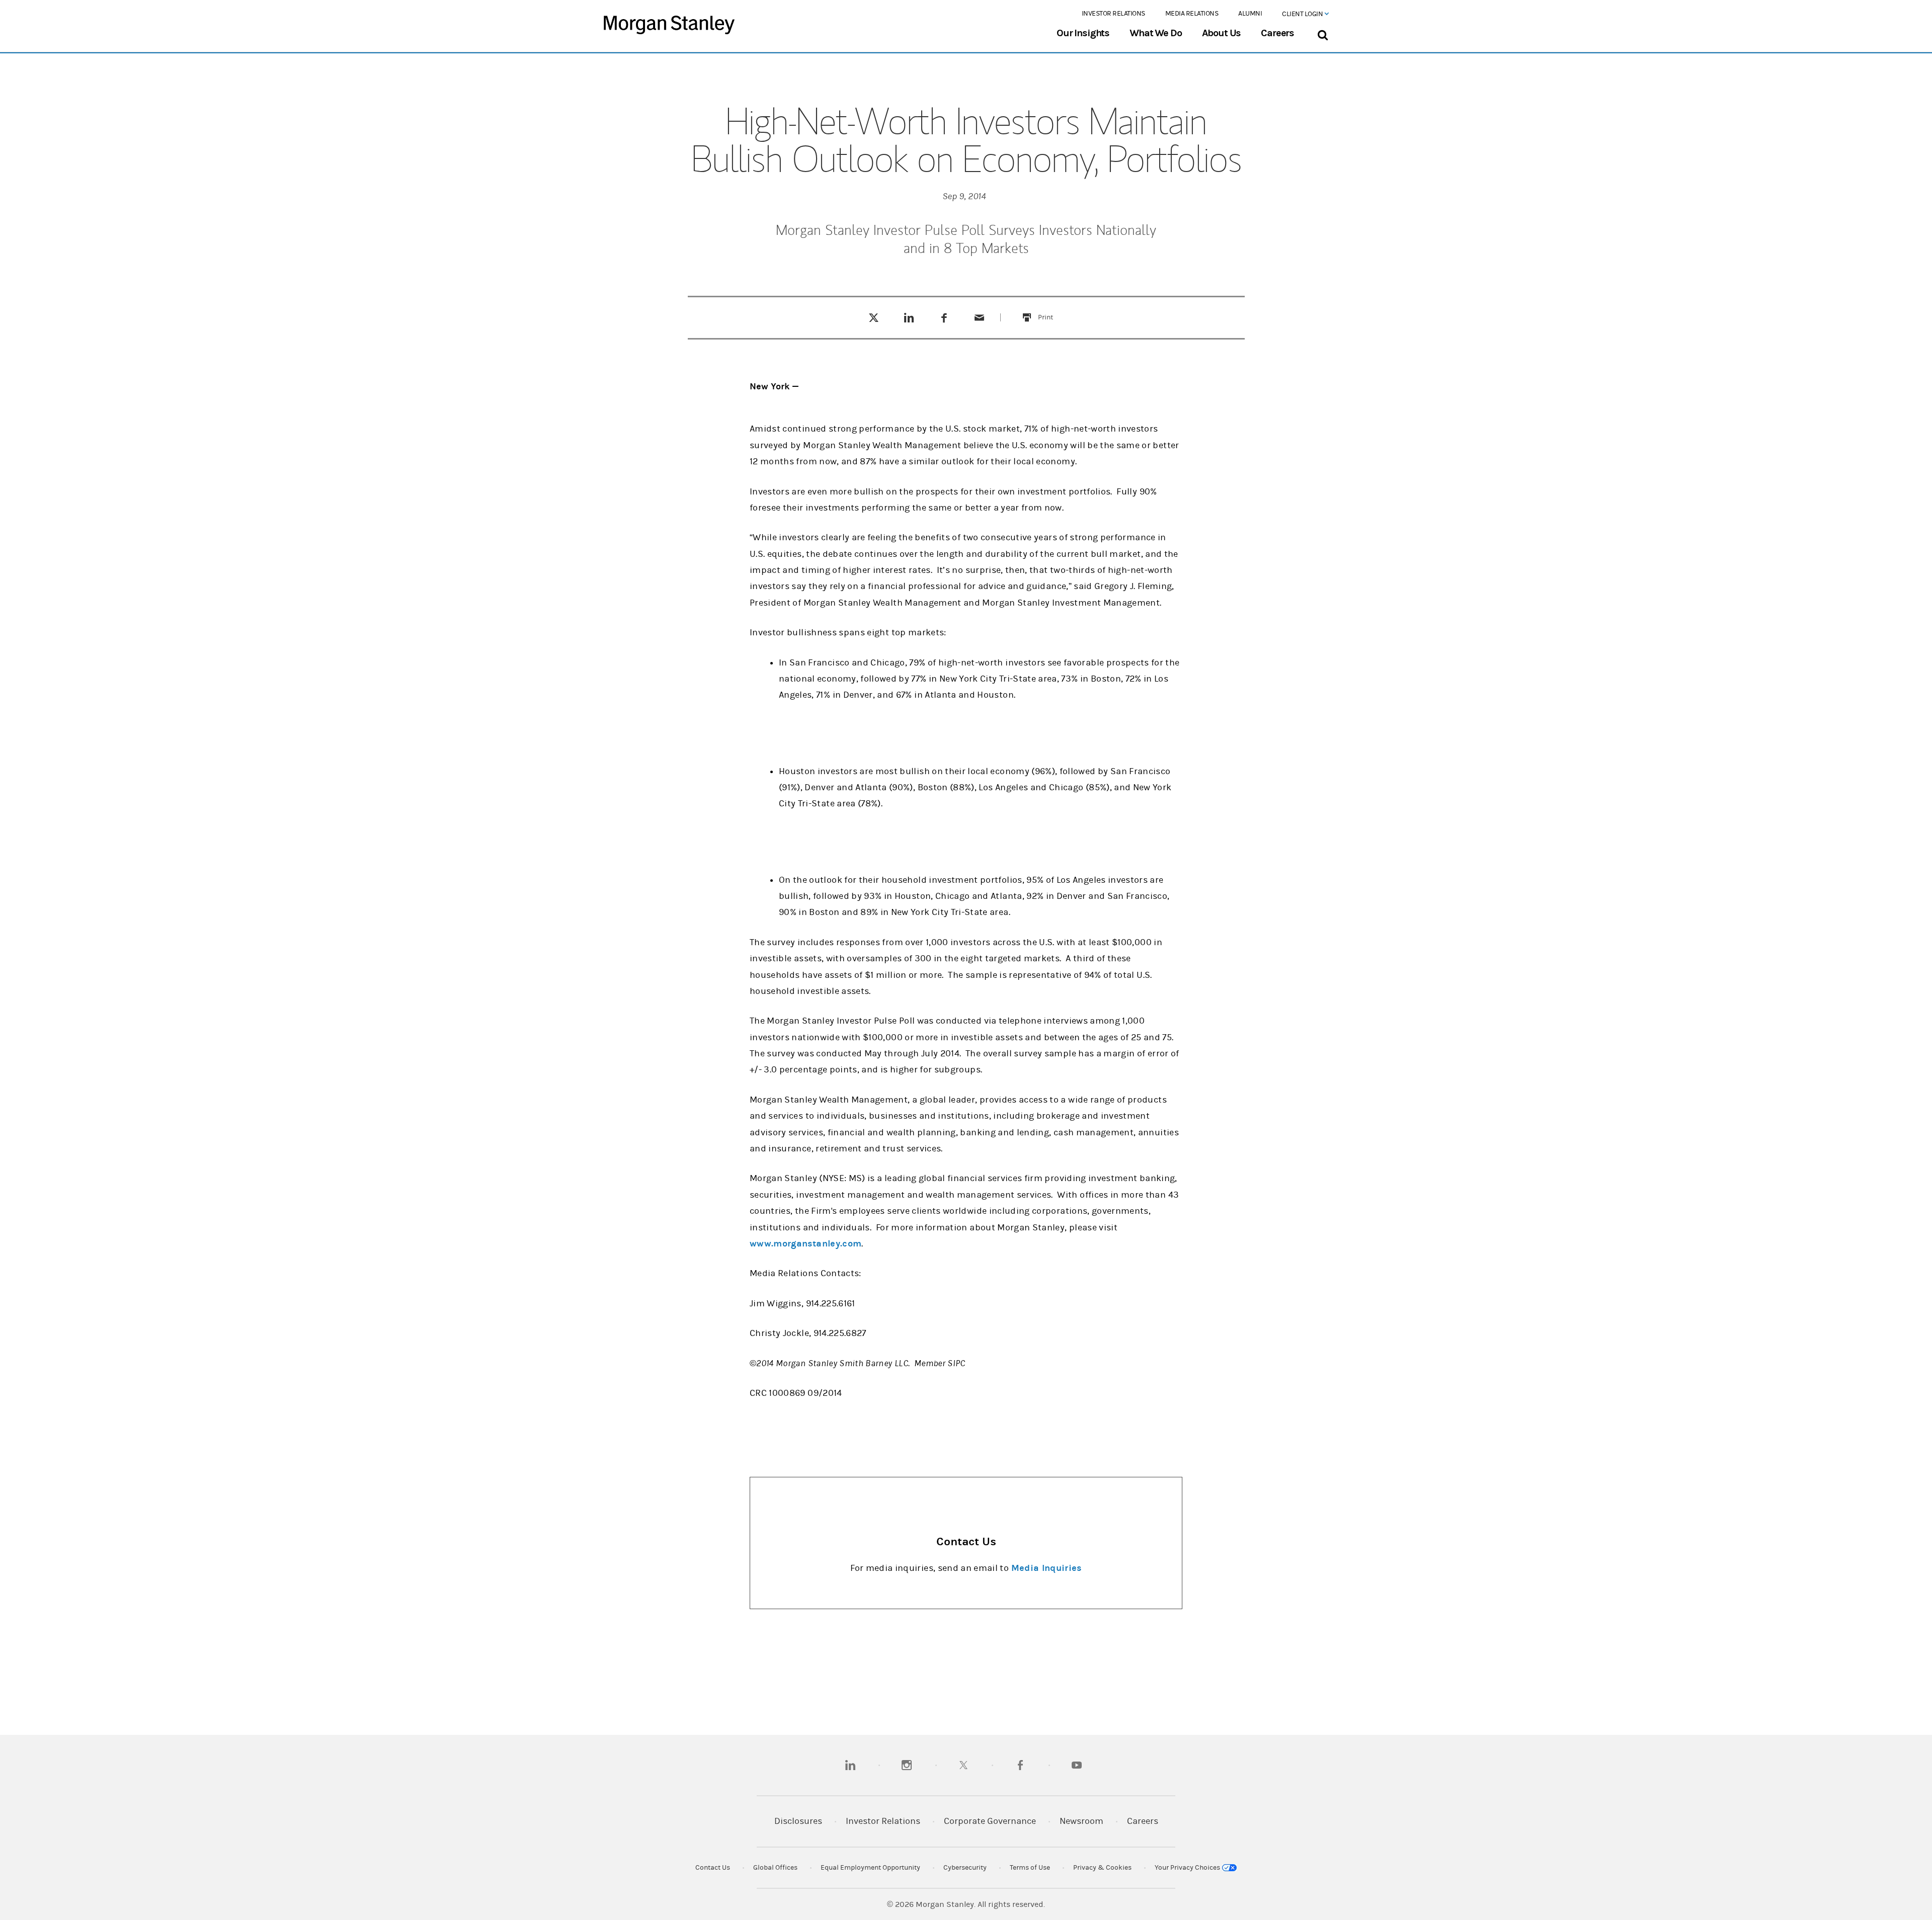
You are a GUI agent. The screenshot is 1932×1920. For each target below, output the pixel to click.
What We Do (1155, 33)
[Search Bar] (1322, 33)
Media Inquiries (1046, 1568)
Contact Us (713, 1868)
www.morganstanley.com (806, 1244)
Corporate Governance (990, 1821)
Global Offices (775, 1868)
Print (1051, 311)
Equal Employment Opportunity (870, 1868)
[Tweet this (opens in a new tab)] (874, 317)
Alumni (1250, 14)
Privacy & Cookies (1102, 1868)
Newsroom (1081, 1821)
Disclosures (798, 1821)
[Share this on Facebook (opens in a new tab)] (944, 317)
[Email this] (980, 317)
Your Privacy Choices (1188, 1868)
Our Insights (1083, 33)
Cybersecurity (965, 1868)
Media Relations (1192, 14)
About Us (1222, 33)
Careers (1277, 33)
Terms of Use (1030, 1868)
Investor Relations (1113, 14)
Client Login (1303, 14)
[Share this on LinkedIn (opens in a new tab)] (909, 317)
